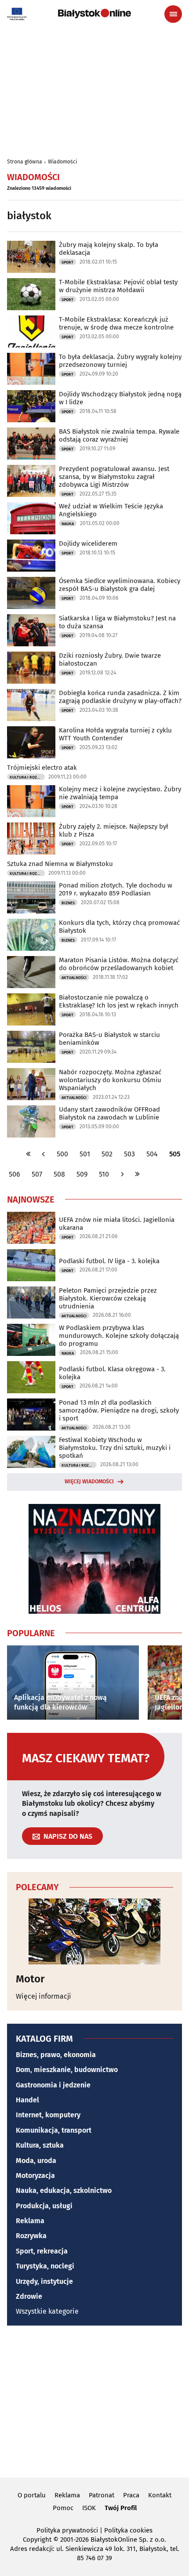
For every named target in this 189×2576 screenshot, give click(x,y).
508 (59, 1174)
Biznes (68, 903)
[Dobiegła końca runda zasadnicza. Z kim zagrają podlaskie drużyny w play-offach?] (31, 705)
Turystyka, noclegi (45, 2266)
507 (37, 1174)
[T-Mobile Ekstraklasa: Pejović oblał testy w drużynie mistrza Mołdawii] (31, 294)
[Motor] (94, 1931)
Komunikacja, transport (54, 2130)
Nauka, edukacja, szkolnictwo (64, 2190)
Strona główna (25, 162)
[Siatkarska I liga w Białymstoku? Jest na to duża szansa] (31, 630)
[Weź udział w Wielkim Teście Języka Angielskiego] (31, 518)
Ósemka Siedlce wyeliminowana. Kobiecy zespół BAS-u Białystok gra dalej (120, 585)
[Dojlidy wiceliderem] (31, 556)
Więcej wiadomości (89, 1482)
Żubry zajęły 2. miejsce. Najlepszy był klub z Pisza (114, 830)
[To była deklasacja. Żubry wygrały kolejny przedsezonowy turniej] (31, 369)
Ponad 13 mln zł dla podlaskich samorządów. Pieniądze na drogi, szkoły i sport (119, 1410)
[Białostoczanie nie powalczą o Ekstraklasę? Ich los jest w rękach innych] (31, 1009)
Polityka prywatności (67, 2530)
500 (62, 1154)
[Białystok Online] (94, 14)
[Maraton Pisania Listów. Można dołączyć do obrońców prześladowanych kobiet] (31, 972)
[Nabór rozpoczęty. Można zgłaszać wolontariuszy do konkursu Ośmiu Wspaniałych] (31, 1084)
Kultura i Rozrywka (27, 777)
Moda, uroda (36, 2161)
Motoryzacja (35, 2176)
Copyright (37, 2540)
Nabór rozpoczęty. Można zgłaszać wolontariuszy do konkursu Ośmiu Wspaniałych (110, 1080)
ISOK (89, 2508)
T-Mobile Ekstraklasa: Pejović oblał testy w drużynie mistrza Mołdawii (118, 286)
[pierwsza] (29, 1154)
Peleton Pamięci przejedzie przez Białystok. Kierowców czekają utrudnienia (108, 1298)
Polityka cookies (128, 2530)
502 (107, 1154)
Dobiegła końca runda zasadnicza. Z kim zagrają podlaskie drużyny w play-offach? (120, 697)
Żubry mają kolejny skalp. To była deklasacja (109, 249)
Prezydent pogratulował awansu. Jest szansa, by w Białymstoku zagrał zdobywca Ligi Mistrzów (114, 477)
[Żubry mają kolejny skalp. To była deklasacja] (31, 257)
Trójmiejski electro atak (42, 768)
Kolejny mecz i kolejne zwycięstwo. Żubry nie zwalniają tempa (120, 793)
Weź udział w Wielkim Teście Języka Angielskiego (111, 510)
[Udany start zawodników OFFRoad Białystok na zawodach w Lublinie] (31, 1121)
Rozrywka (31, 2236)
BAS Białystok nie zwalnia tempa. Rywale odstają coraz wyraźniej (119, 435)
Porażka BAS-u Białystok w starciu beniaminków (109, 1039)
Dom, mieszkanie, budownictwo (67, 2070)
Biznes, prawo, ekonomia (56, 2055)
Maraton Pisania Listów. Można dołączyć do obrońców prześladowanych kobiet (119, 964)
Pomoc (63, 2508)
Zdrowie (29, 2296)
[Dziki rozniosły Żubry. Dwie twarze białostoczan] (31, 668)
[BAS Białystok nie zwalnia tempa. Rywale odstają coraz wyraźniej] (31, 444)
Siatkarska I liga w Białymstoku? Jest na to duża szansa (117, 622)
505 (175, 1154)
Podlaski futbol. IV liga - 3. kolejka (109, 1261)
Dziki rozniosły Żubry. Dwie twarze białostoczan (110, 659)
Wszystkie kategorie (47, 2311)
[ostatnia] (137, 1174)
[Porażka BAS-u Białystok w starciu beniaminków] (31, 1047)
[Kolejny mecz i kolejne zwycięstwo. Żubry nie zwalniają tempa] (31, 801)
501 (85, 1154)
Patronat (102, 2495)
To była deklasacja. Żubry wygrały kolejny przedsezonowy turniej (120, 361)
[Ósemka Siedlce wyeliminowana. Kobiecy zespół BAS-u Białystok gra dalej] (31, 593)
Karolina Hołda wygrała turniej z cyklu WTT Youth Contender (115, 734)
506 (15, 1174)
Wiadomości (62, 162)
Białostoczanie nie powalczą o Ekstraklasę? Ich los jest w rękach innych (119, 1001)
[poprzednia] (44, 1154)
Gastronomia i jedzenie (53, 2085)
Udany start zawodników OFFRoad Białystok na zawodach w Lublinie (109, 1113)
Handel (27, 2100)
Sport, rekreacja (42, 2251)
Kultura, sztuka (40, 2145)
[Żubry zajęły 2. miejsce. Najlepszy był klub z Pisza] (31, 839)
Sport (67, 262)
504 (152, 1154)
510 (104, 1174)
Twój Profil (121, 2508)
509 (82, 1174)
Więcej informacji (44, 1996)
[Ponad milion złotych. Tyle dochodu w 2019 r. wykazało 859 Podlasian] (31, 897)
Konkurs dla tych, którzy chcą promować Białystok (119, 927)
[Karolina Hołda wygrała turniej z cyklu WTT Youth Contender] (31, 742)
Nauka (68, 524)
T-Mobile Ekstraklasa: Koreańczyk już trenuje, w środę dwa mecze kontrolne (116, 323)
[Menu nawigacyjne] (173, 14)
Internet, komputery (48, 2115)
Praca (131, 2495)
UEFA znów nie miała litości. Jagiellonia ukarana (117, 1224)
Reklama (30, 2221)
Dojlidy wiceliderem (88, 543)
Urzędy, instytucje (44, 2281)
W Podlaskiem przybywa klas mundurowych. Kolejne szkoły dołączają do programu (119, 1336)
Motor (30, 1979)
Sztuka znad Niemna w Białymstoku (60, 864)
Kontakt (160, 2495)
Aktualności (74, 978)
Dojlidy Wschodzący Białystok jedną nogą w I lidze (120, 398)
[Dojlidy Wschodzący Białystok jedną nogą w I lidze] (31, 406)
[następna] (122, 1174)
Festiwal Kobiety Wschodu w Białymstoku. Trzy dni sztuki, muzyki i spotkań (115, 1448)
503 (129, 1154)
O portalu (32, 2495)
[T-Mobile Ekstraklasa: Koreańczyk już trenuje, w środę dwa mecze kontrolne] (31, 332)
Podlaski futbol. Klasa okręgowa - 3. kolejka (112, 1373)
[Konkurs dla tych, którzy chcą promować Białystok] (31, 935)
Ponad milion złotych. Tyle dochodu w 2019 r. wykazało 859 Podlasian (116, 889)
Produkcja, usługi (44, 2206)
